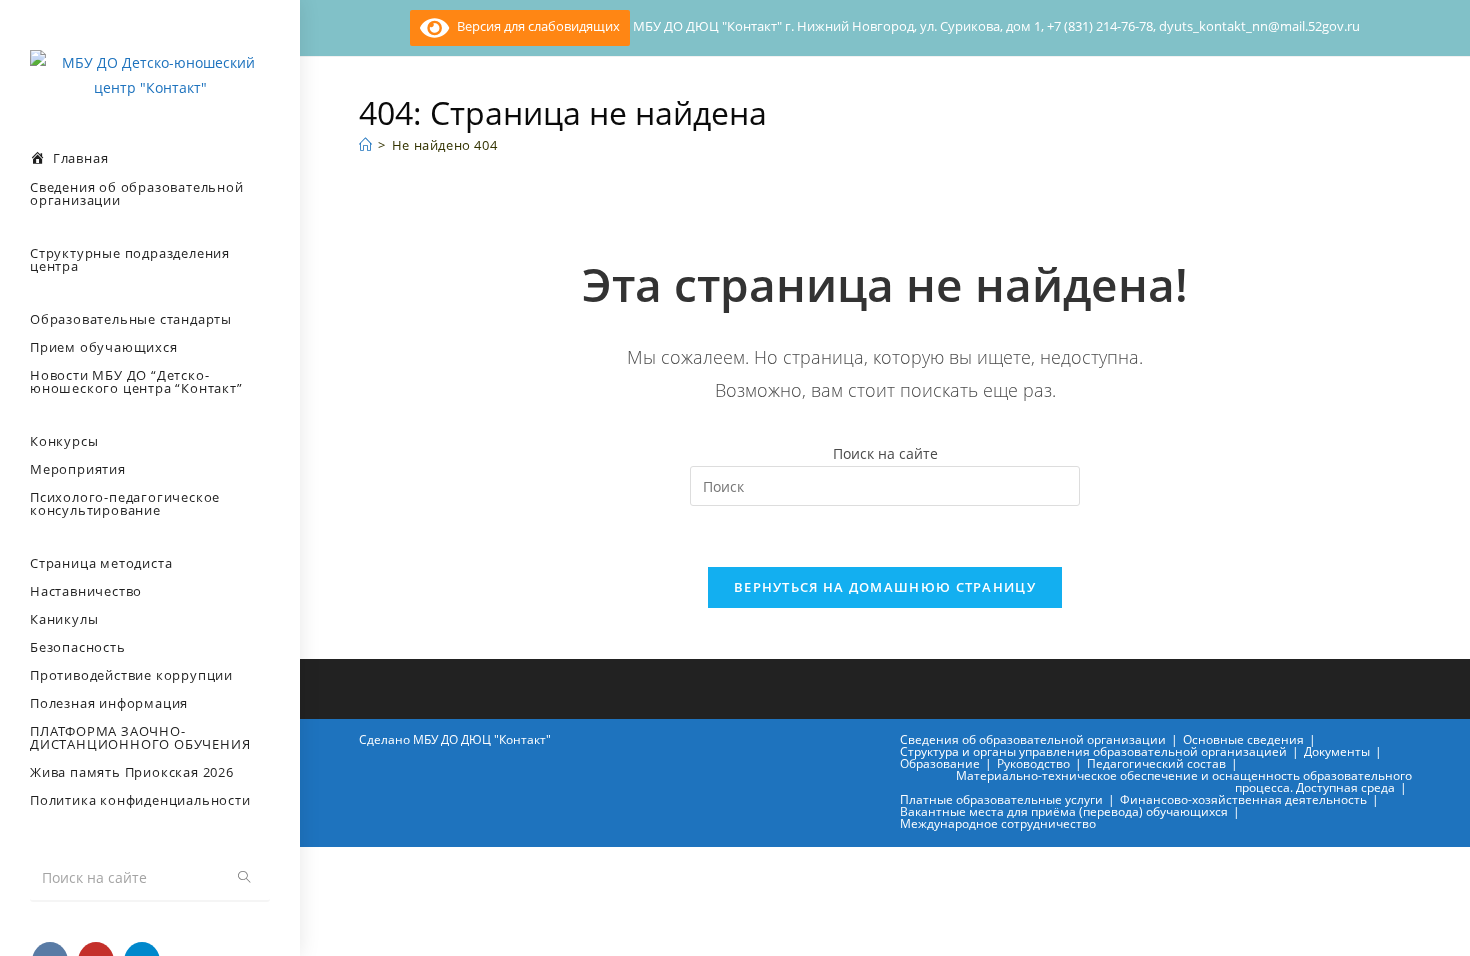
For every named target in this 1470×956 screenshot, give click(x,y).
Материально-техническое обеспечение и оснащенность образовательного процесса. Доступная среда (1184, 781)
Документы (1337, 751)
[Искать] (245, 877)
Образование (940, 763)
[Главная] (366, 145)
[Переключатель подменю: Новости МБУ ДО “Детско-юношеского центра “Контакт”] (6, 420)
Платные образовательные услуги (1001, 799)
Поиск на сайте (885, 453)
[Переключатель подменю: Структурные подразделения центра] (6, 298)
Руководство (1033, 763)
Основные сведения (1243, 739)
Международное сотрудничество (998, 823)
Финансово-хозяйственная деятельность (1243, 799)
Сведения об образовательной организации (1033, 739)
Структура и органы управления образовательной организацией (1093, 751)
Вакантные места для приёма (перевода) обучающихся (1064, 811)
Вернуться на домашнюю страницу (885, 587)
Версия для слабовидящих (534, 26)
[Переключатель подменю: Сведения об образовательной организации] (6, 232)
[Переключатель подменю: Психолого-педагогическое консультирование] (6, 542)
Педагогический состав (1156, 763)
